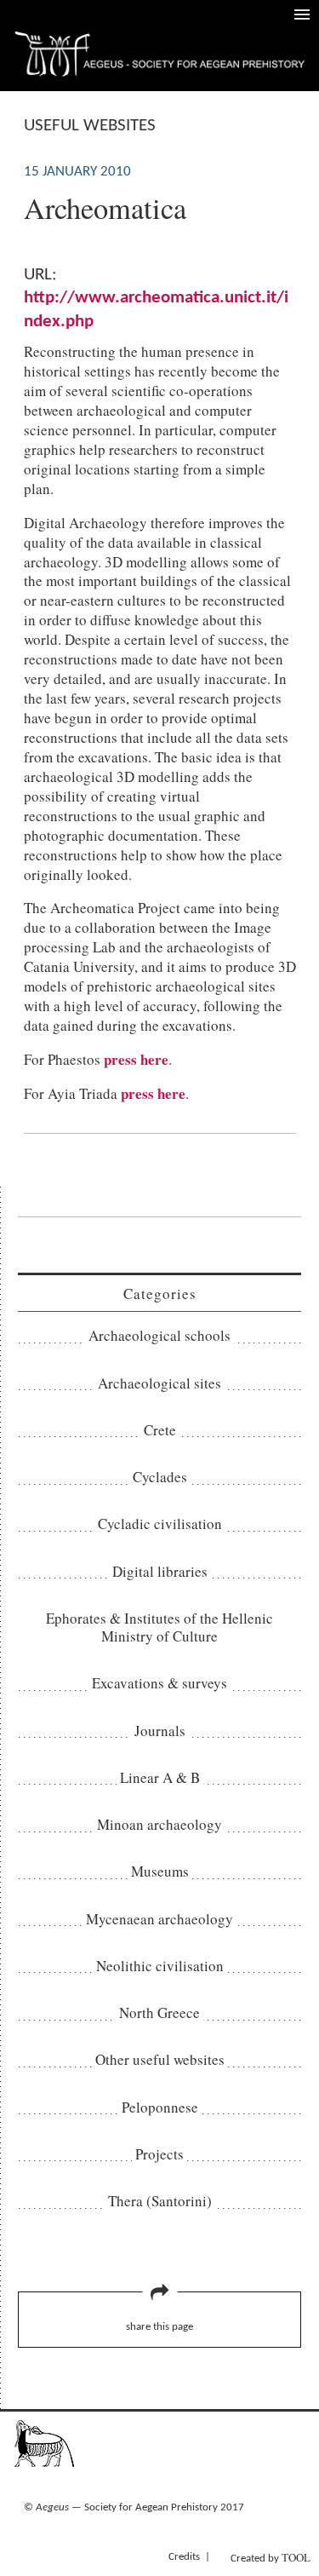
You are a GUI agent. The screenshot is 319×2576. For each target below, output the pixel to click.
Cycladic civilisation (160, 1524)
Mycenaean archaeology (159, 1919)
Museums (160, 1871)
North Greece (159, 2012)
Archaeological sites (159, 1383)
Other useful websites (160, 2059)
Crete (160, 1430)
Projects (159, 2154)
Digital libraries (160, 1571)
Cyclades (160, 1477)
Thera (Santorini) (160, 2201)
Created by (271, 2557)
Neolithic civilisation (160, 1966)
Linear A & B (160, 1777)
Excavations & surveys (159, 1683)
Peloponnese (160, 2107)
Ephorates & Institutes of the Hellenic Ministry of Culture (159, 1627)
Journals (160, 1731)
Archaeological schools (159, 1335)
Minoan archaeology (159, 1824)
